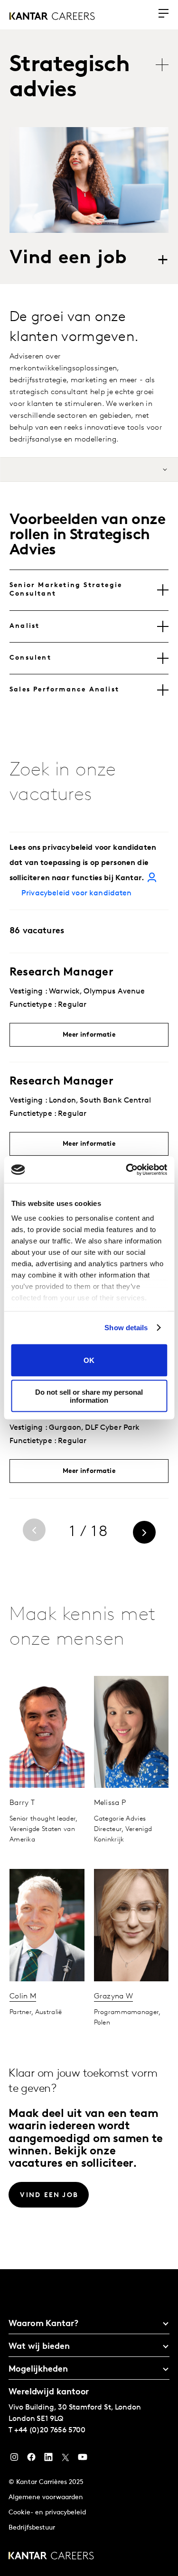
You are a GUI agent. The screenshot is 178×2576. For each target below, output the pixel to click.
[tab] (89, 590)
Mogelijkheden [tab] (38, 2370)
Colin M (23, 1996)
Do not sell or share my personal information (89, 1396)
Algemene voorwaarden (46, 2498)
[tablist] (94, 78)
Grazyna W (114, 1996)
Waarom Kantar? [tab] (43, 2324)
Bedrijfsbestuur (32, 2528)
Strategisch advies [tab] (70, 78)
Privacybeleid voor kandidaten (77, 893)
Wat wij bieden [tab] (39, 2347)
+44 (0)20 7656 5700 (50, 2430)
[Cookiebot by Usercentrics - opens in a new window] (127, 1170)
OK (89, 1360)
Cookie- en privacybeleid (47, 2513)
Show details (126, 1328)
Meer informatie (89, 1035)
